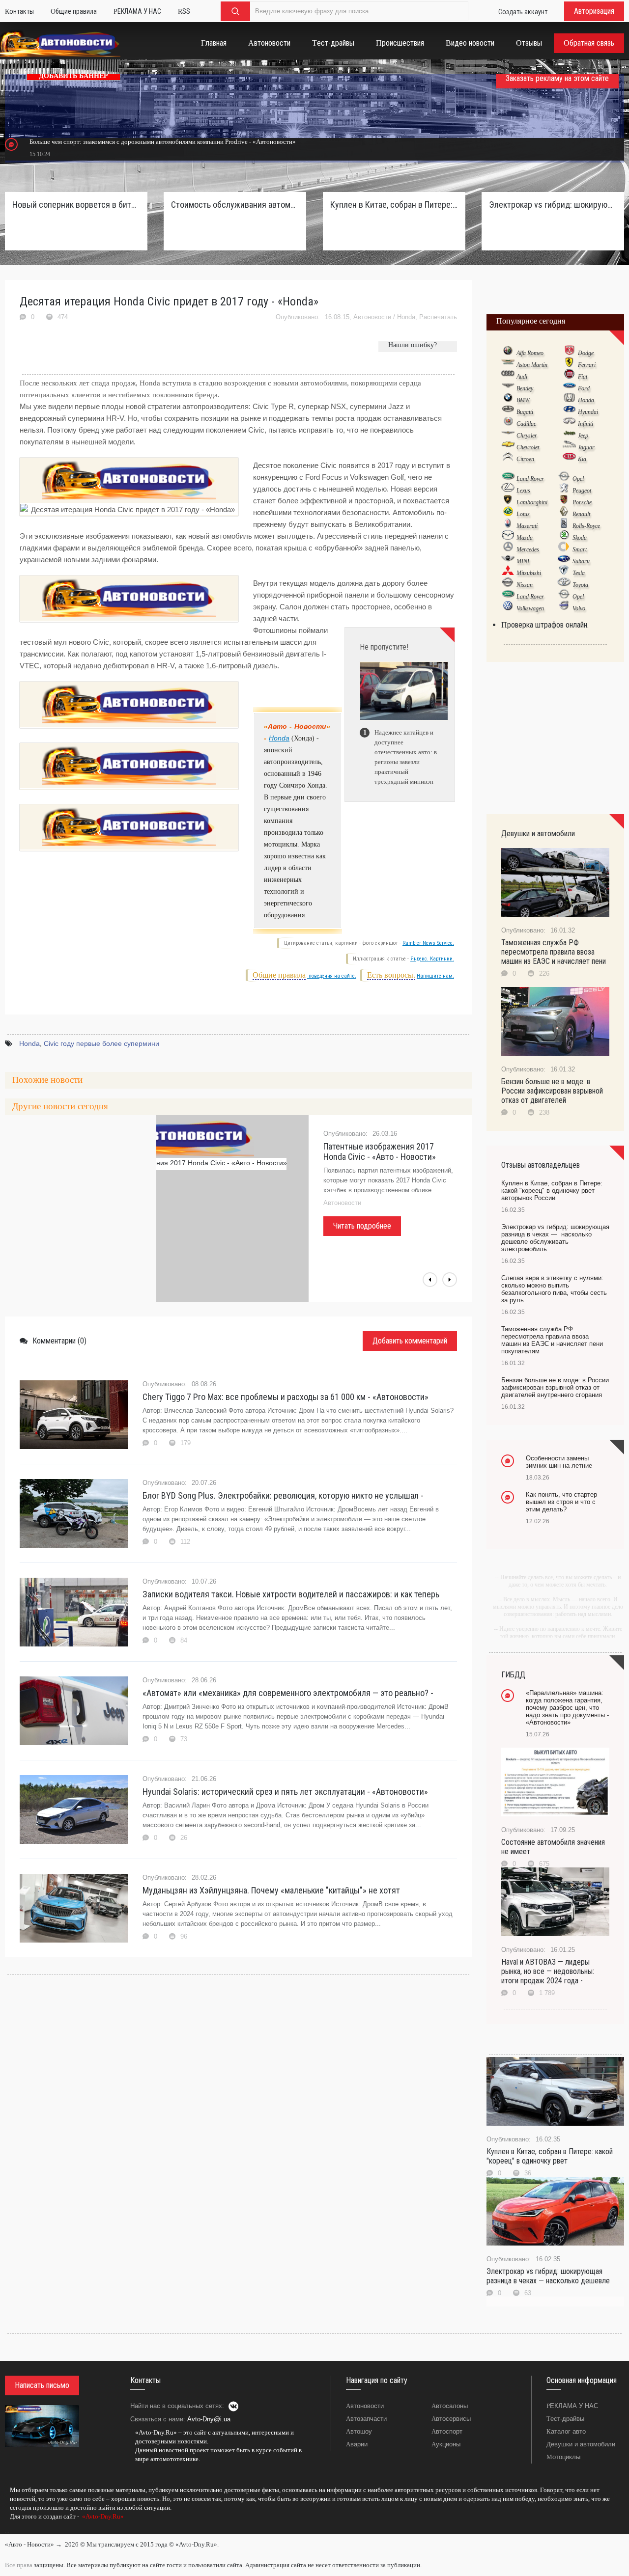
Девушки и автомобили (581, 2444)
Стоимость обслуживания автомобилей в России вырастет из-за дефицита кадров (235, 205)
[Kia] (569, 459)
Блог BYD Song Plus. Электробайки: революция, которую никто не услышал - (283, 1495)
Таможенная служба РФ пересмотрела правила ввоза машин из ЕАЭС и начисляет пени (554, 952)
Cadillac (526, 424)
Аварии (357, 2444)
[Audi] (508, 376)
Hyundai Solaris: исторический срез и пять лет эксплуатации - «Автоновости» (285, 1792)
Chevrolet (528, 447)
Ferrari (587, 365)
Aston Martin (532, 365)
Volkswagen (530, 608)
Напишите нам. (435, 976)
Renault (581, 514)
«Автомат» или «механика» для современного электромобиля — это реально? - (288, 1693)
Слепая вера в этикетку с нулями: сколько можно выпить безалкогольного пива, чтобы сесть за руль (554, 1289)
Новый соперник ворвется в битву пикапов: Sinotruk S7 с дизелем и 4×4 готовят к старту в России (76, 205)
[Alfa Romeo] (508, 353)
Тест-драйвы (565, 2419)
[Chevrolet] (508, 447)
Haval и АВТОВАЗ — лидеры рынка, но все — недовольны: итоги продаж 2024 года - (548, 1971)
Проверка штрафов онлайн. (545, 625)
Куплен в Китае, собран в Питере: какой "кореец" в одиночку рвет (550, 2156)
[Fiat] (569, 376)
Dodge (586, 353)
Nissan (525, 585)
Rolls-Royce (586, 526)
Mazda (525, 538)
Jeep (583, 436)
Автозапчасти (366, 2419)
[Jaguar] (569, 447)
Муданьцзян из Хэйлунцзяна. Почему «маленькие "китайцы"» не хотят (271, 1890)
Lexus (523, 491)
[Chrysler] (508, 435)
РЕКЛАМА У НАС (572, 2406)
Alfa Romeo (530, 353)
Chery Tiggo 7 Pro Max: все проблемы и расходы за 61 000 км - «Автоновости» (286, 1397)
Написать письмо (42, 2385)
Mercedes (528, 549)
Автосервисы (451, 2419)
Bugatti (525, 412)
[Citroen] (508, 459)
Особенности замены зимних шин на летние (559, 1462)
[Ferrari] (569, 364)
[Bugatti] (508, 411)
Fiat (583, 377)
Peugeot (582, 491)
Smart (580, 549)
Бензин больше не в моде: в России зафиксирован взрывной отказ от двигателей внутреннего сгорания (555, 1387)
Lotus (523, 514)
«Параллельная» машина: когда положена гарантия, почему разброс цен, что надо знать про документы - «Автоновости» (567, 1708)
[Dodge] (569, 353)
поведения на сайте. (332, 976)
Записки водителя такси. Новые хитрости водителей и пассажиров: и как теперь (291, 1594)
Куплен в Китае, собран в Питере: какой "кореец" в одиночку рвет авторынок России (394, 205)
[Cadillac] (508, 423)
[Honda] (569, 400)
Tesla (579, 573)
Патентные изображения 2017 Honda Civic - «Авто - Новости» (380, 1151)
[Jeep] (569, 435)
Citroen (525, 459)
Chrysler (527, 436)
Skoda (580, 538)
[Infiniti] (569, 423)
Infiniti (586, 424)
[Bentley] (508, 388)
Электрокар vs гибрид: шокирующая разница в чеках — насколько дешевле (548, 2276)
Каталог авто (566, 2431)
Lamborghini (532, 502)
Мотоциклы (563, 2457)
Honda (406, 317)
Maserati (527, 526)
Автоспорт (447, 2431)
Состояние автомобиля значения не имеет (553, 1847)
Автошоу (359, 2431)
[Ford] (569, 388)
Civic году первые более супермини (101, 1043)
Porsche (582, 502)
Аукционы (446, 2444)
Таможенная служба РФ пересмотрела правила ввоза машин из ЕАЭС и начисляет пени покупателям (552, 1340)
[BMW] (508, 400)
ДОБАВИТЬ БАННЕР (73, 76)
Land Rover (530, 479)
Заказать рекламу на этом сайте (557, 78)
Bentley (525, 388)
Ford (584, 388)
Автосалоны (450, 2406)
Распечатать (438, 317)
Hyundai (588, 412)
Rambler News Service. (428, 943)
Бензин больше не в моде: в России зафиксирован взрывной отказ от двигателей (552, 1091)
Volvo (579, 608)
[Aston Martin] (508, 364)
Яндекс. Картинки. (432, 959)
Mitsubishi (529, 573)
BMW (523, 400)
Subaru (581, 561)
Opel (578, 479)
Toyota (580, 585)
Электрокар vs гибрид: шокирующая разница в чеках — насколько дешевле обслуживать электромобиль (553, 205)
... (7, 2530)
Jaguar (586, 447)
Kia (582, 459)
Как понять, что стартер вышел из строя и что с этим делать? (561, 1502)
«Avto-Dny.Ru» (102, 2516)
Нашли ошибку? (413, 345)
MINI (523, 561)
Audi (522, 377)
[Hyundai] (569, 411)
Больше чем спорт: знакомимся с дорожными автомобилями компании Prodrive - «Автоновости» (163, 142)
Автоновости (372, 317)
